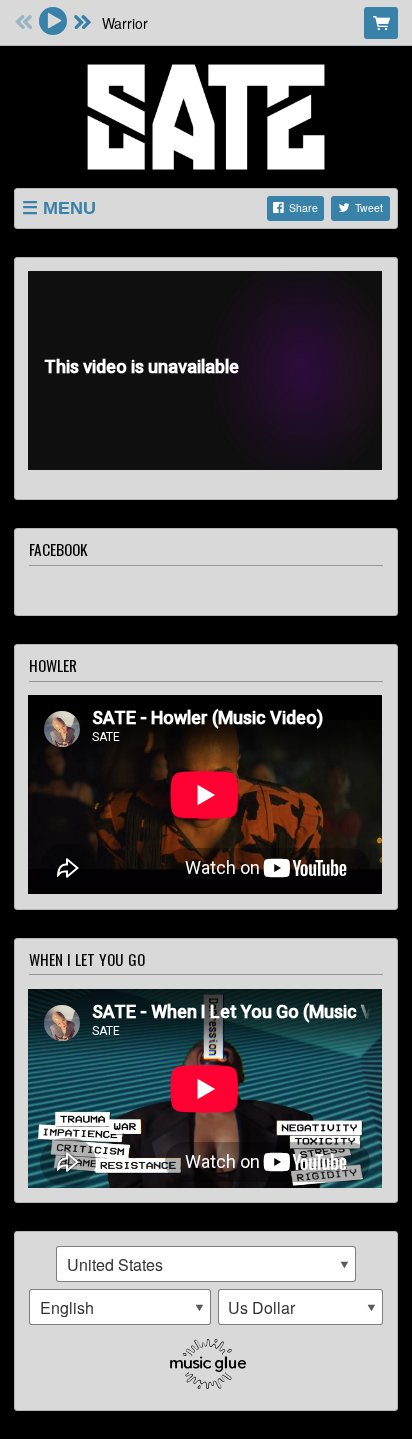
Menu (69, 208)
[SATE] (206, 114)
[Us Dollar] (301, 1307)
